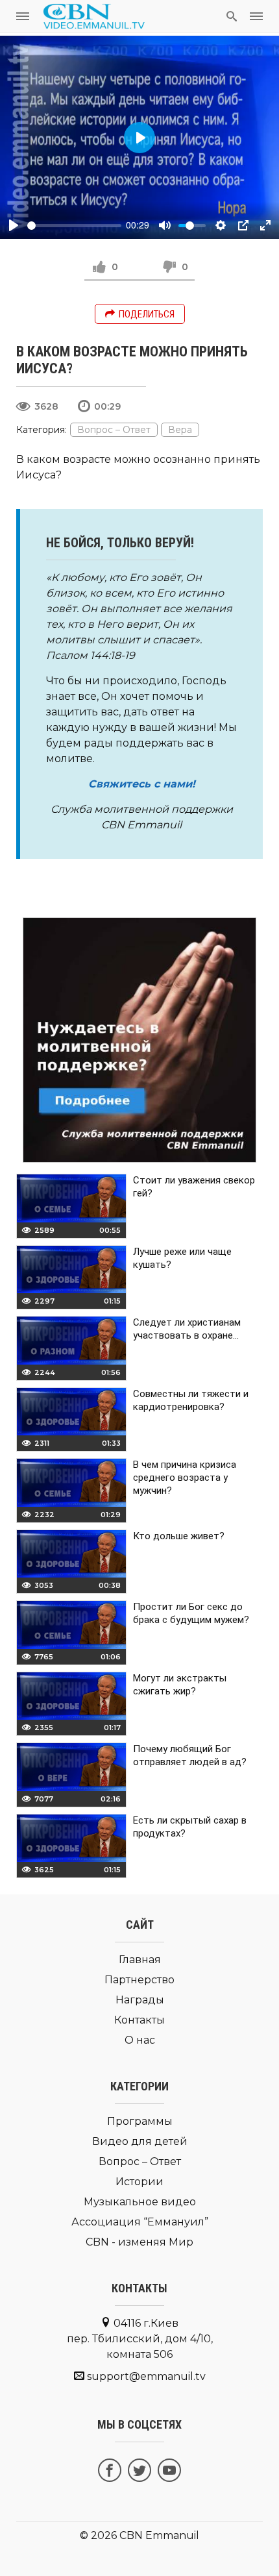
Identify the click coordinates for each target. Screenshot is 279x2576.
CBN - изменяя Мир (139, 2242)
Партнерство (139, 1980)
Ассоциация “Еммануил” (140, 2222)
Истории (139, 2182)
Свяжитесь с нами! (142, 784)
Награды (140, 2000)
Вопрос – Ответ (114, 430)
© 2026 (98, 2535)
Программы (140, 2121)
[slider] (74, 226)
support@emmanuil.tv (146, 2376)
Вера (180, 430)
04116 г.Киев (140, 2339)
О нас (140, 2040)
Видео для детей (140, 2141)
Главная (140, 1960)
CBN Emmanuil (159, 2535)
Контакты (139, 2020)
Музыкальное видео (140, 2202)
